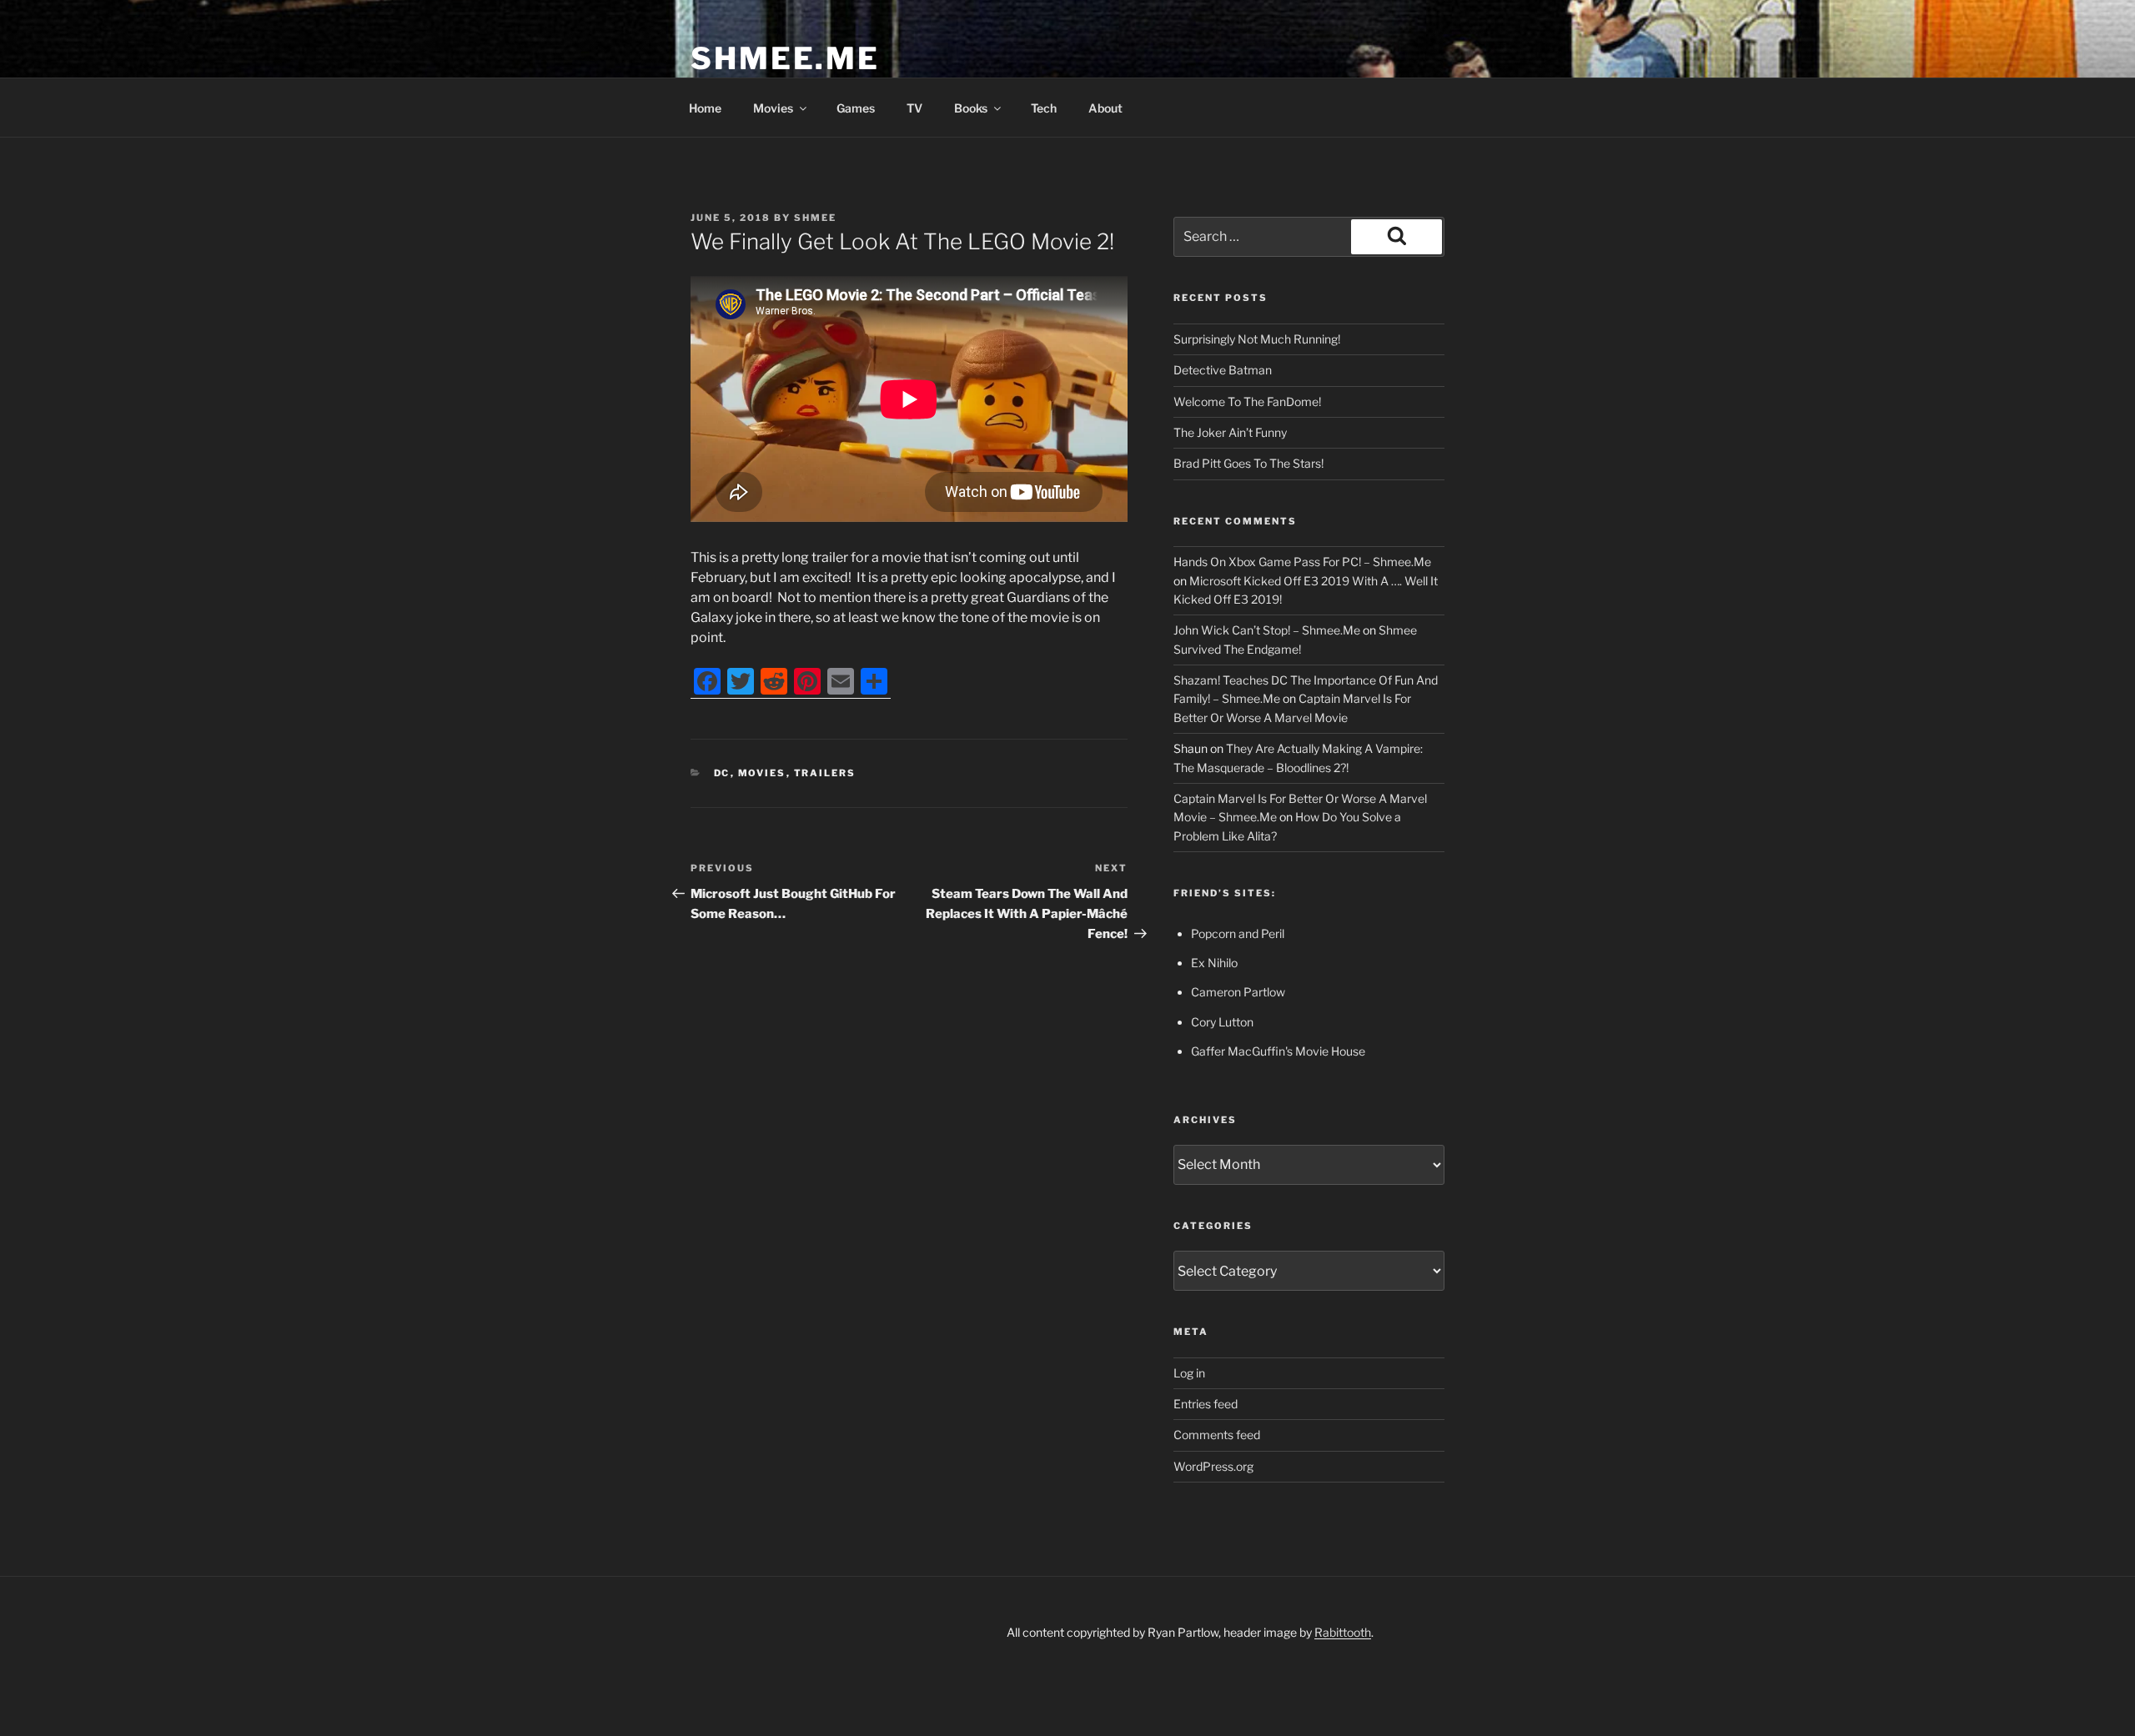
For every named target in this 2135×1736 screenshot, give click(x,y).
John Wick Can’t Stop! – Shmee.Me (1267, 630)
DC (722, 773)
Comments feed (1217, 1435)
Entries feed (1206, 1404)
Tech (1044, 108)
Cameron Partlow (1238, 992)
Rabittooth (1343, 1632)
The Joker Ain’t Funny (1230, 432)
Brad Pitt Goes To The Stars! (1248, 463)
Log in (1189, 1373)
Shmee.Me (785, 58)
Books (971, 108)
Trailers (825, 773)
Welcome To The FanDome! (1247, 401)
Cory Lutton (1222, 1022)
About (1105, 108)
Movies (773, 108)
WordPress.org (1213, 1466)
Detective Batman (1223, 370)
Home (705, 108)
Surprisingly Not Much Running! (1257, 339)
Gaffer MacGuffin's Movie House (1278, 1051)
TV (914, 108)
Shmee (815, 218)
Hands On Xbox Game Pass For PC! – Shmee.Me (1302, 562)
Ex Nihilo (1214, 963)
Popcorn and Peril (1238, 933)
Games (856, 108)
